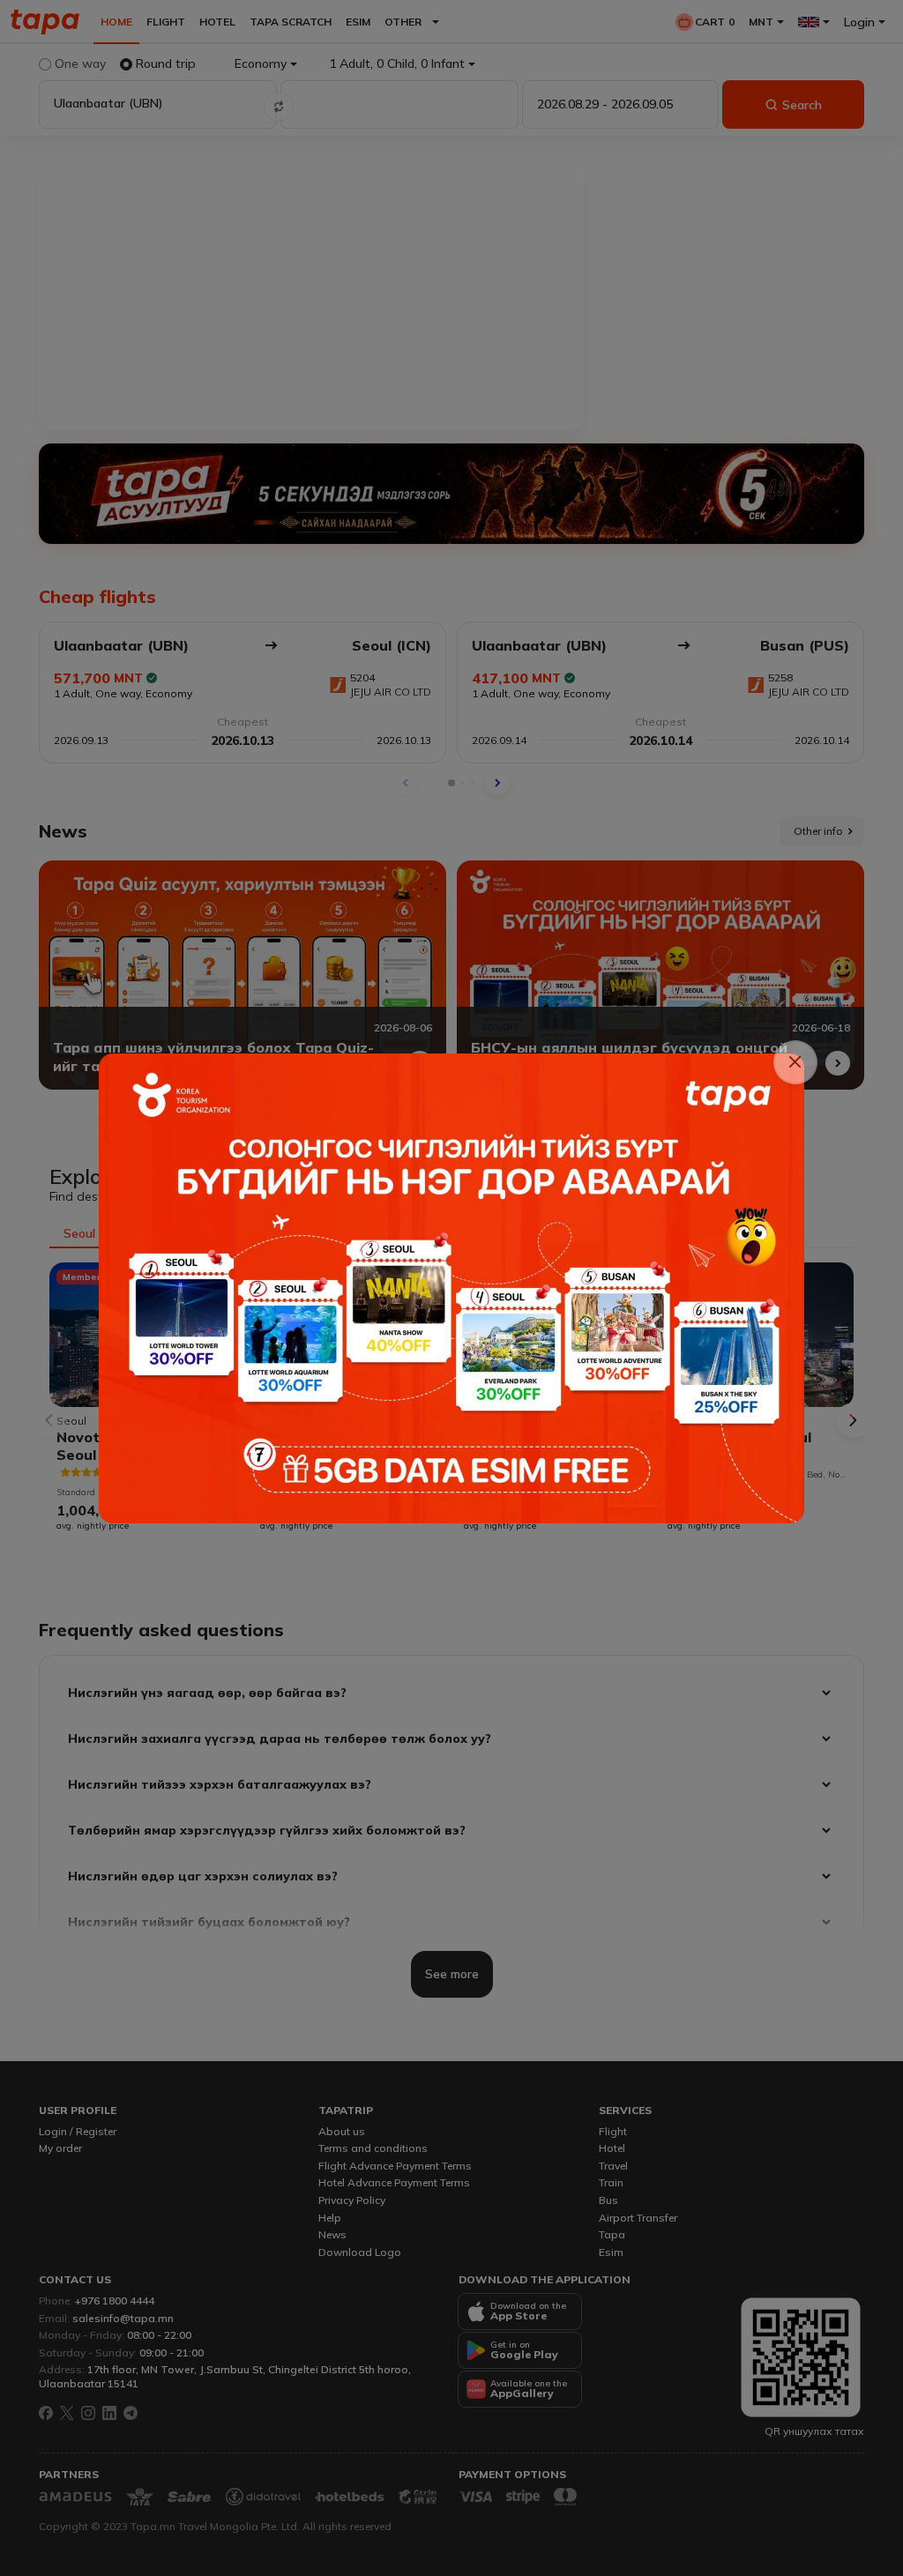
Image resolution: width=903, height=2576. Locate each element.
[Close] (796, 1063)
